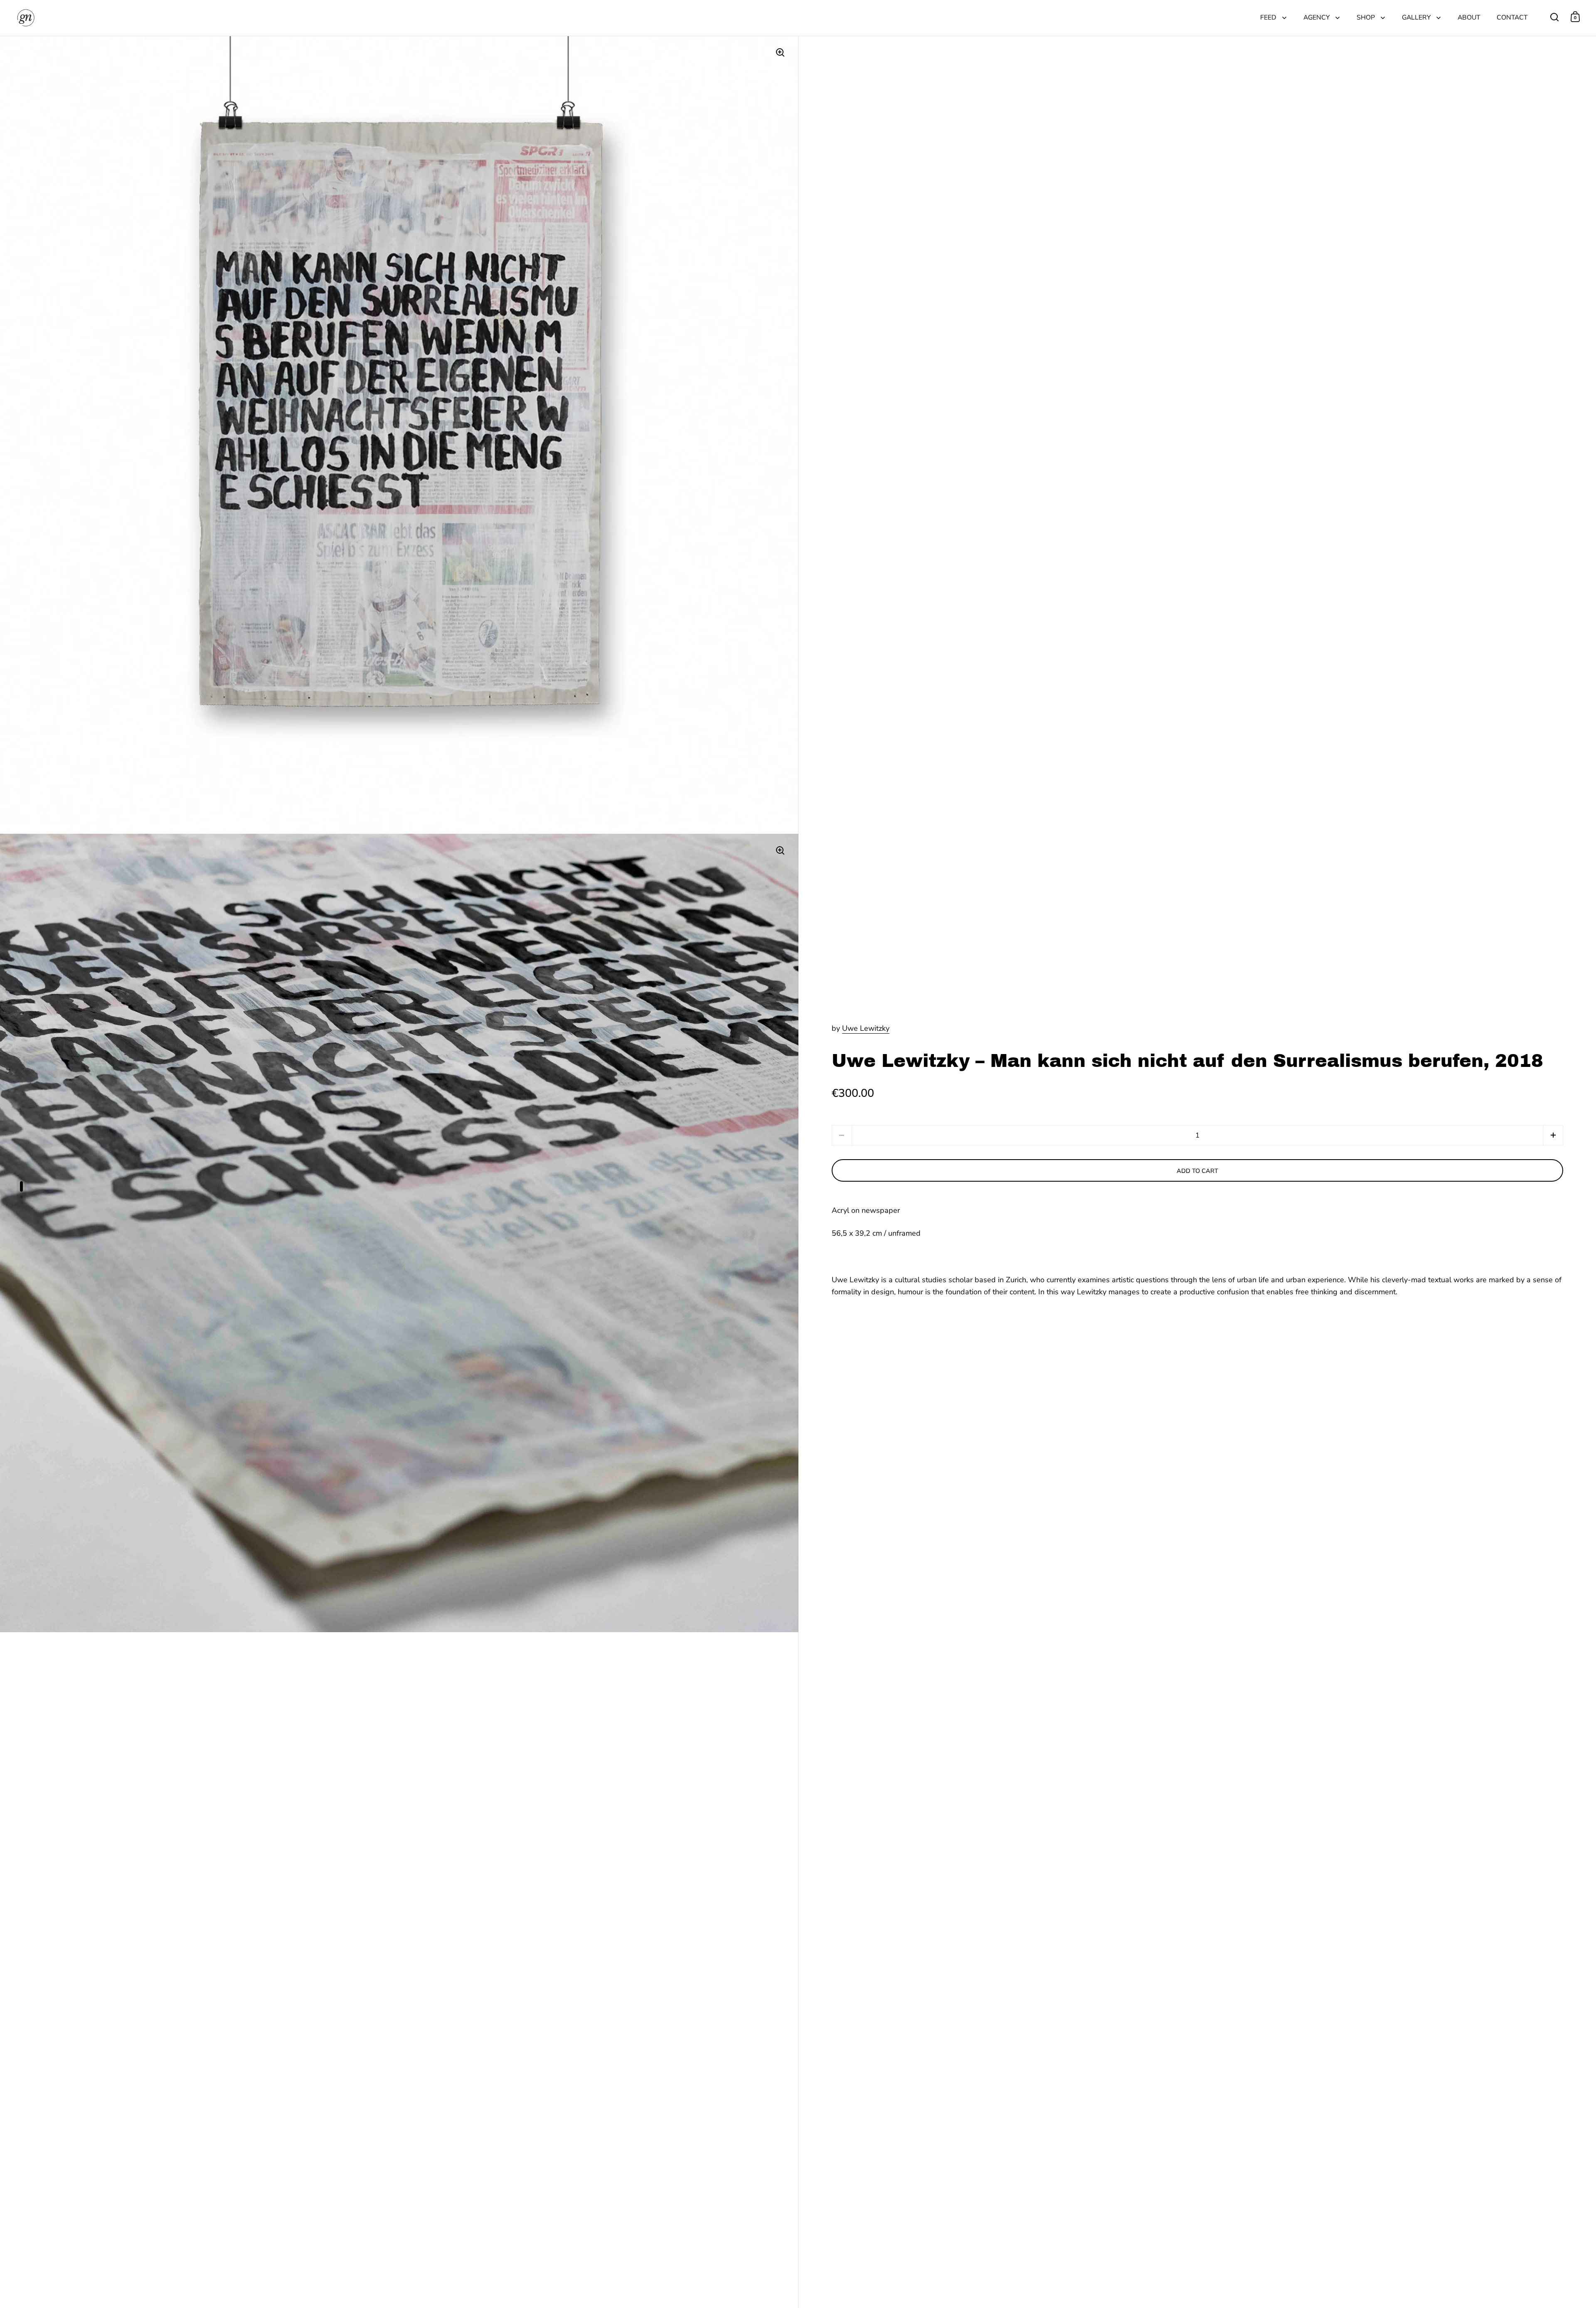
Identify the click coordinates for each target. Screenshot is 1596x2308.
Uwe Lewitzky (866, 1028)
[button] (1553, 1135)
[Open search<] (1555, 17)
